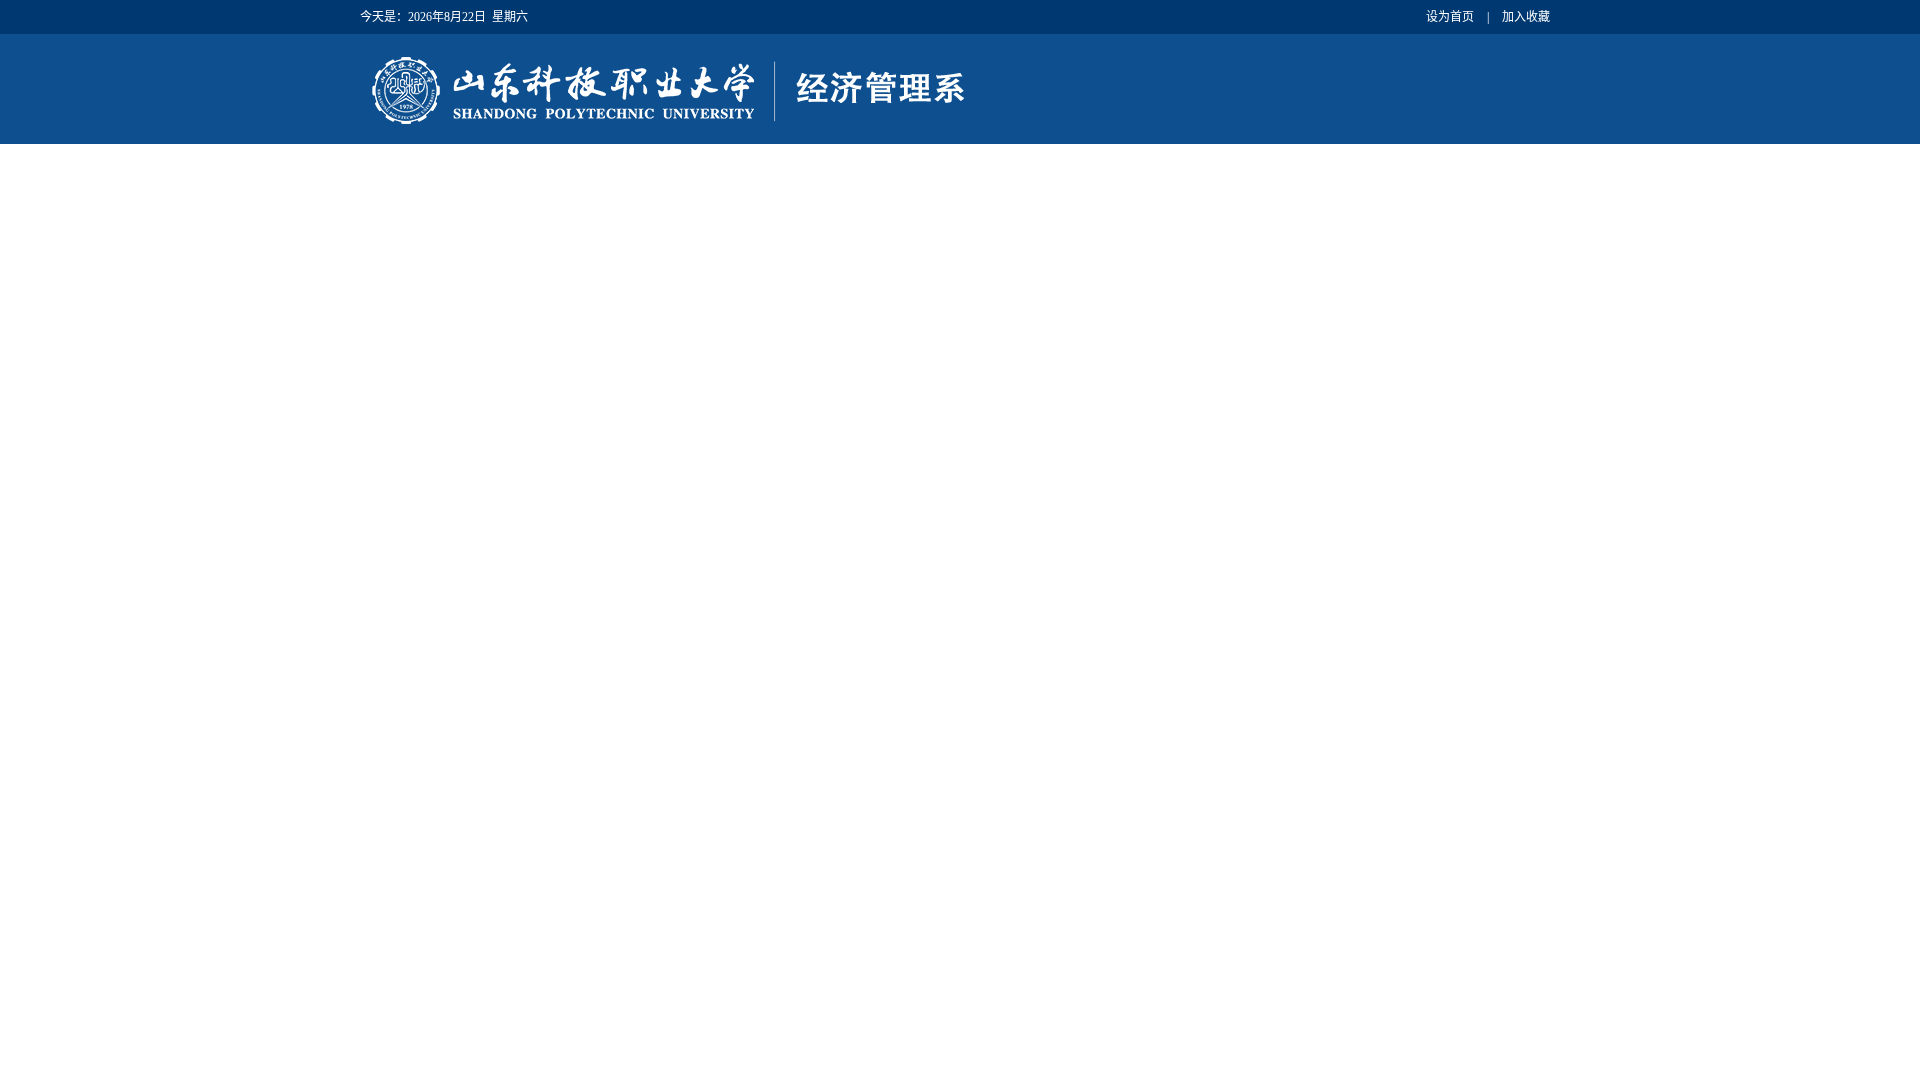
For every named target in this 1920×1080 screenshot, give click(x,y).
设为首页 (1450, 17)
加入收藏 (1526, 17)
